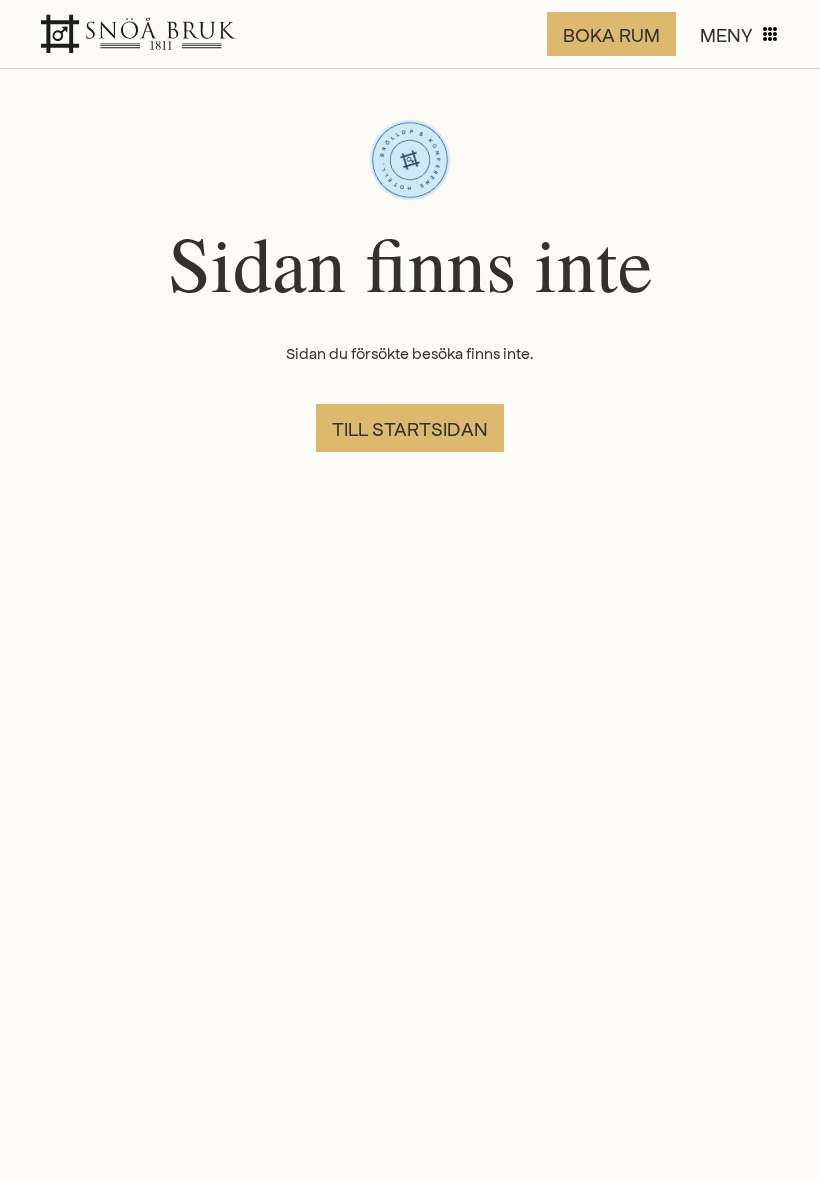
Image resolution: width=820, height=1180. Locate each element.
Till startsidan (410, 428)
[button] (740, 34)
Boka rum (611, 34)
